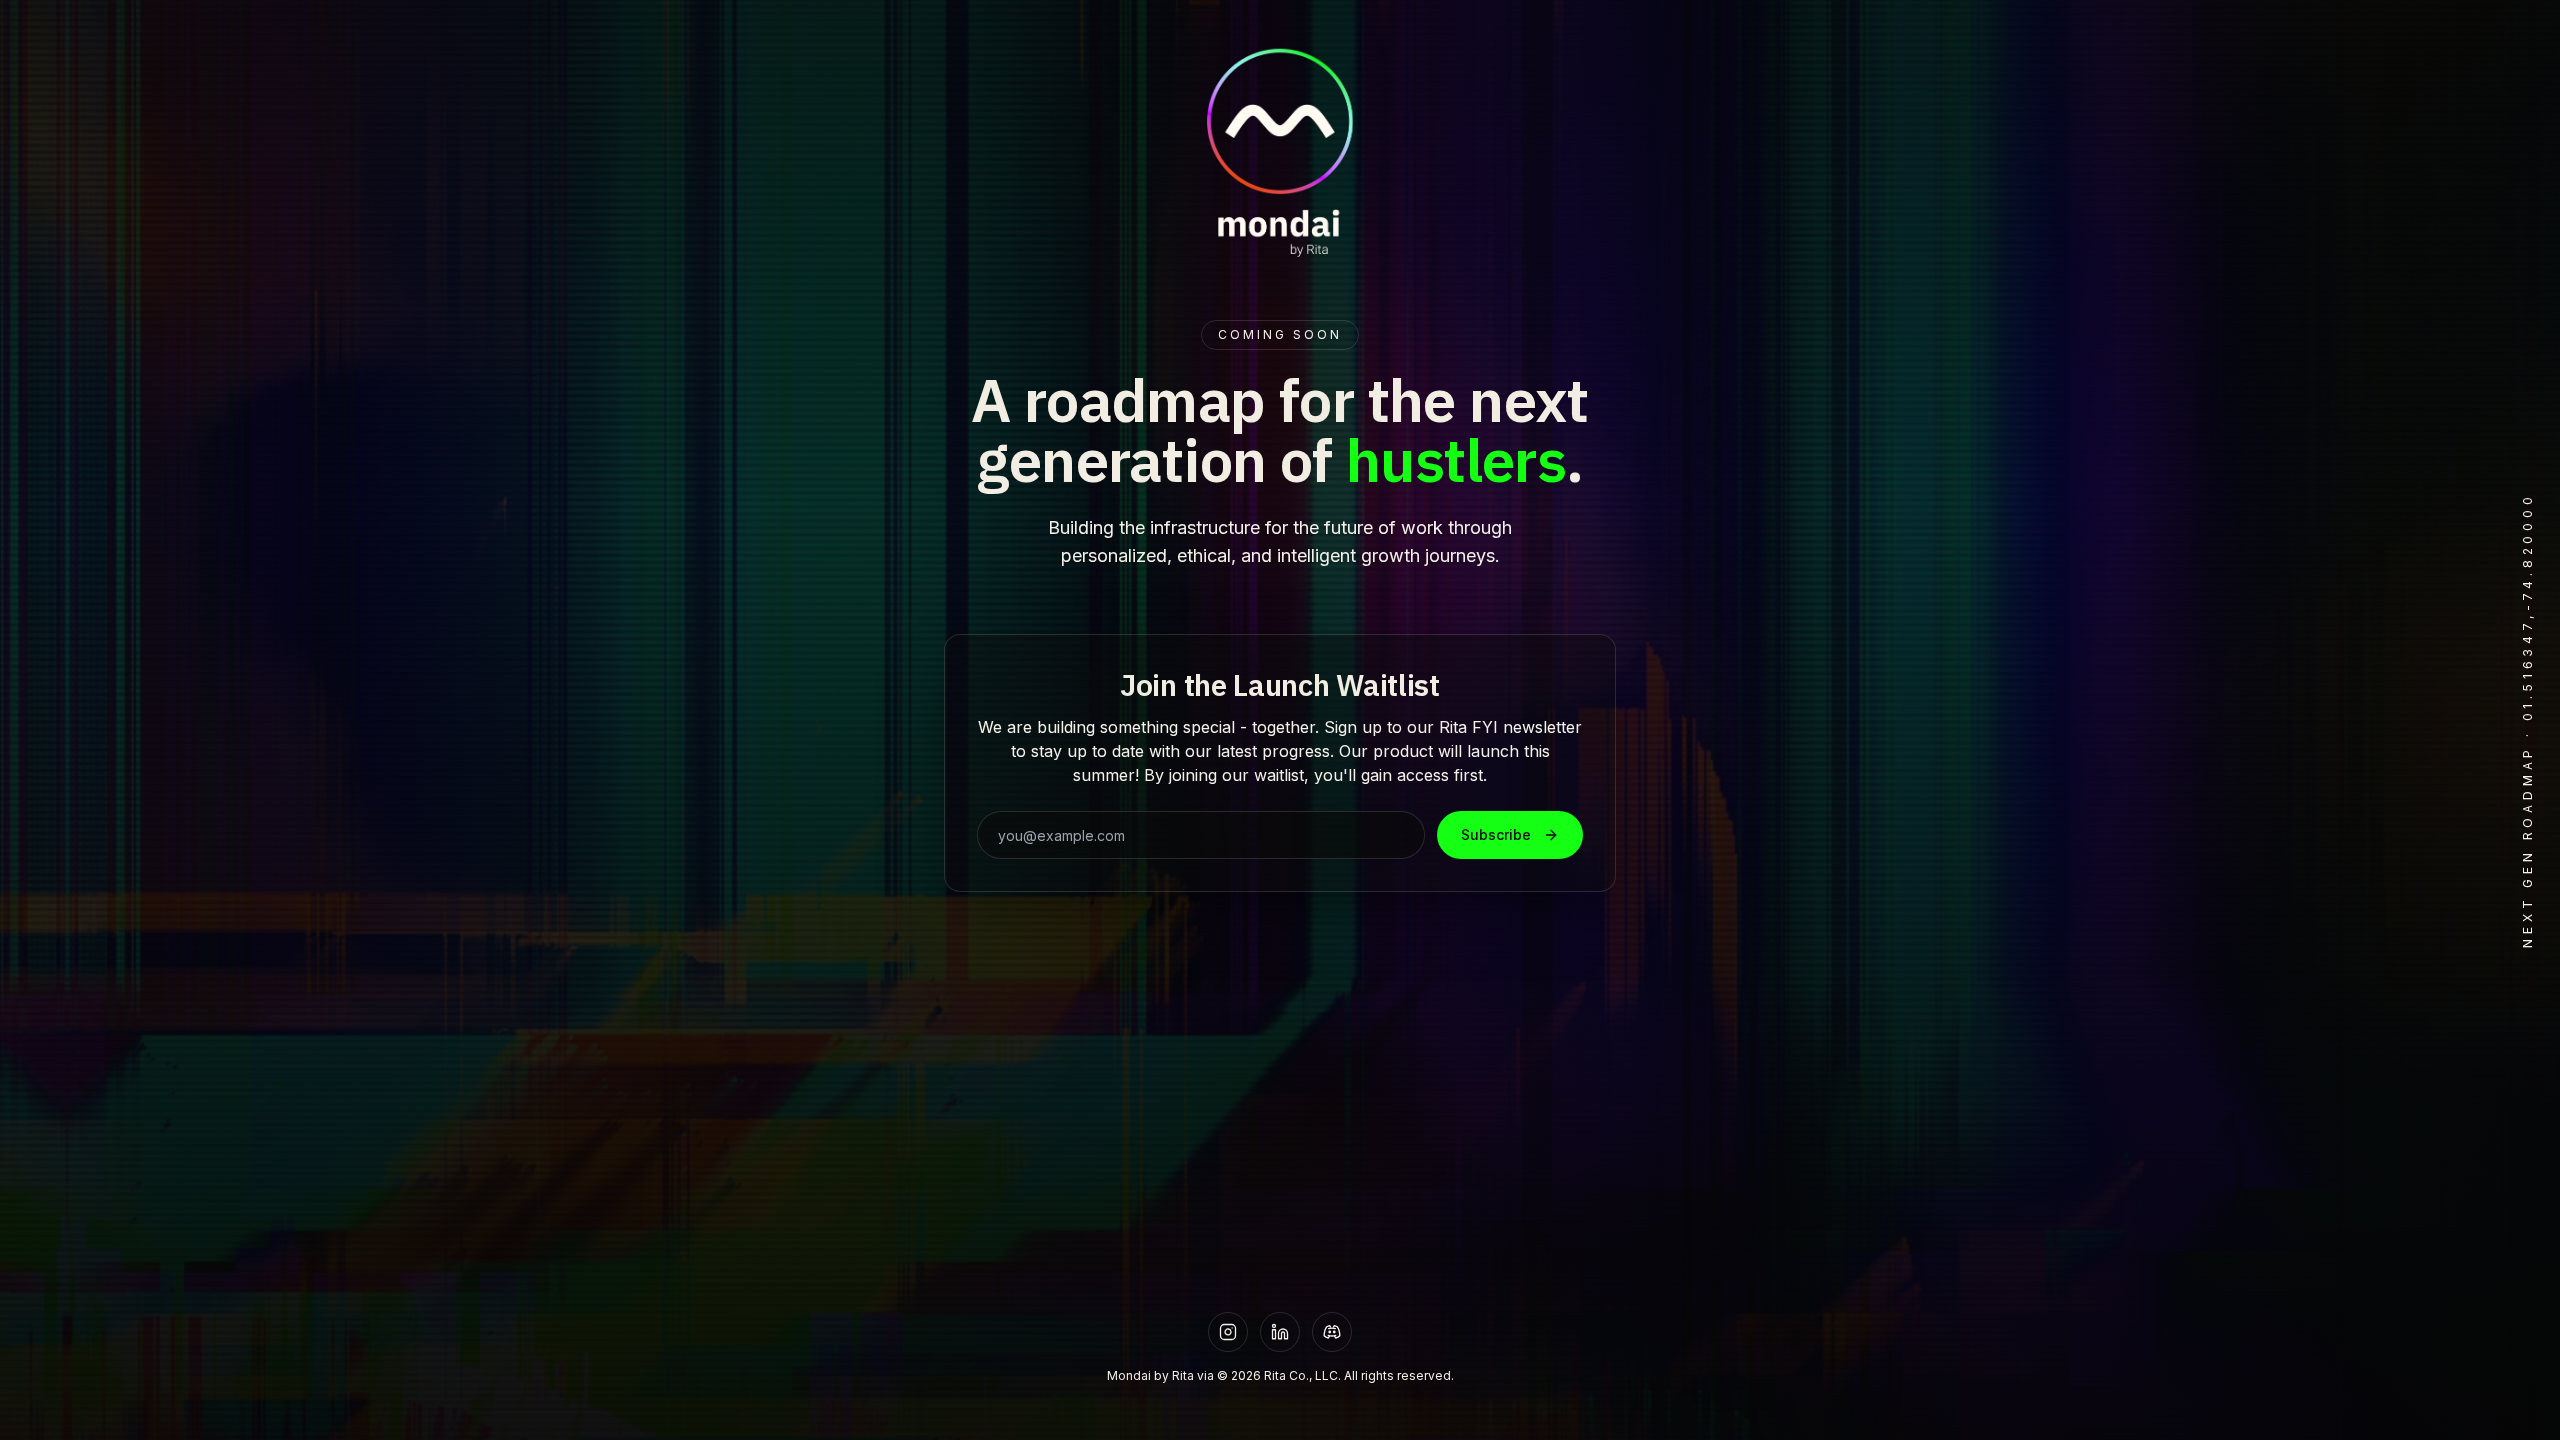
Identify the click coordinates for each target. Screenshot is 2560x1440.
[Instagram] (1228, 1332)
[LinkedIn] (1280, 1332)
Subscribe (1496, 834)
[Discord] (1332, 1332)
